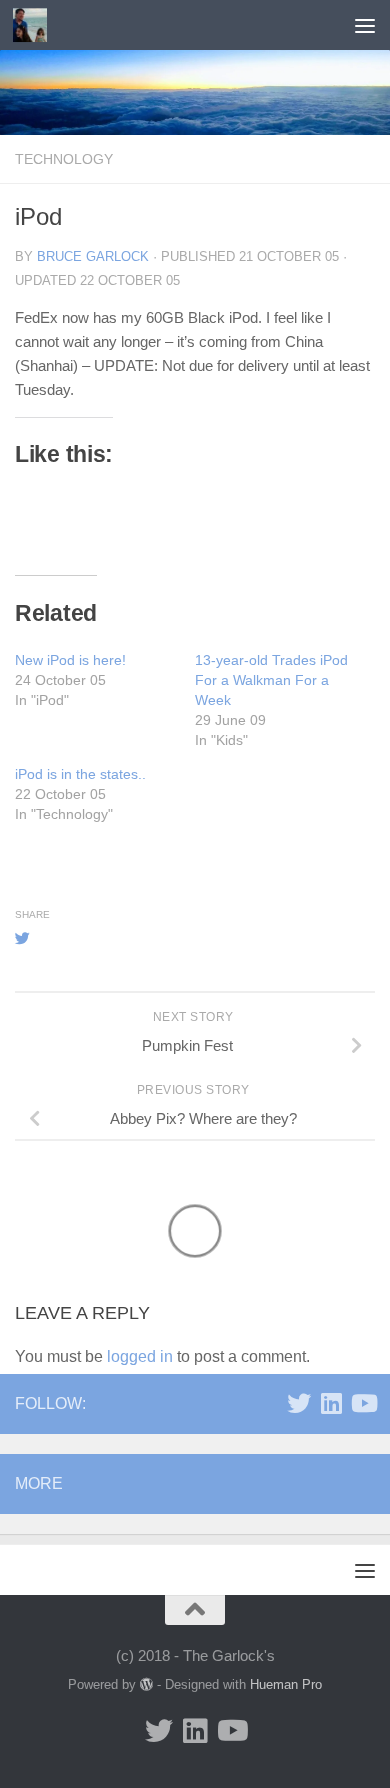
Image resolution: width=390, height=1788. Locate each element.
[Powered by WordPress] (146, 1684)
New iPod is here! (70, 660)
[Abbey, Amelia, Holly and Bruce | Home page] (35, 25)
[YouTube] (363, 1403)
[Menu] (365, 25)
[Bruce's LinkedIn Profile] (331, 1403)
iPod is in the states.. (80, 774)
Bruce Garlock (93, 256)
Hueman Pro (286, 1684)
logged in (140, 1356)
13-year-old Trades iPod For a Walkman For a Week (271, 680)
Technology (64, 159)
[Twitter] (299, 1403)
